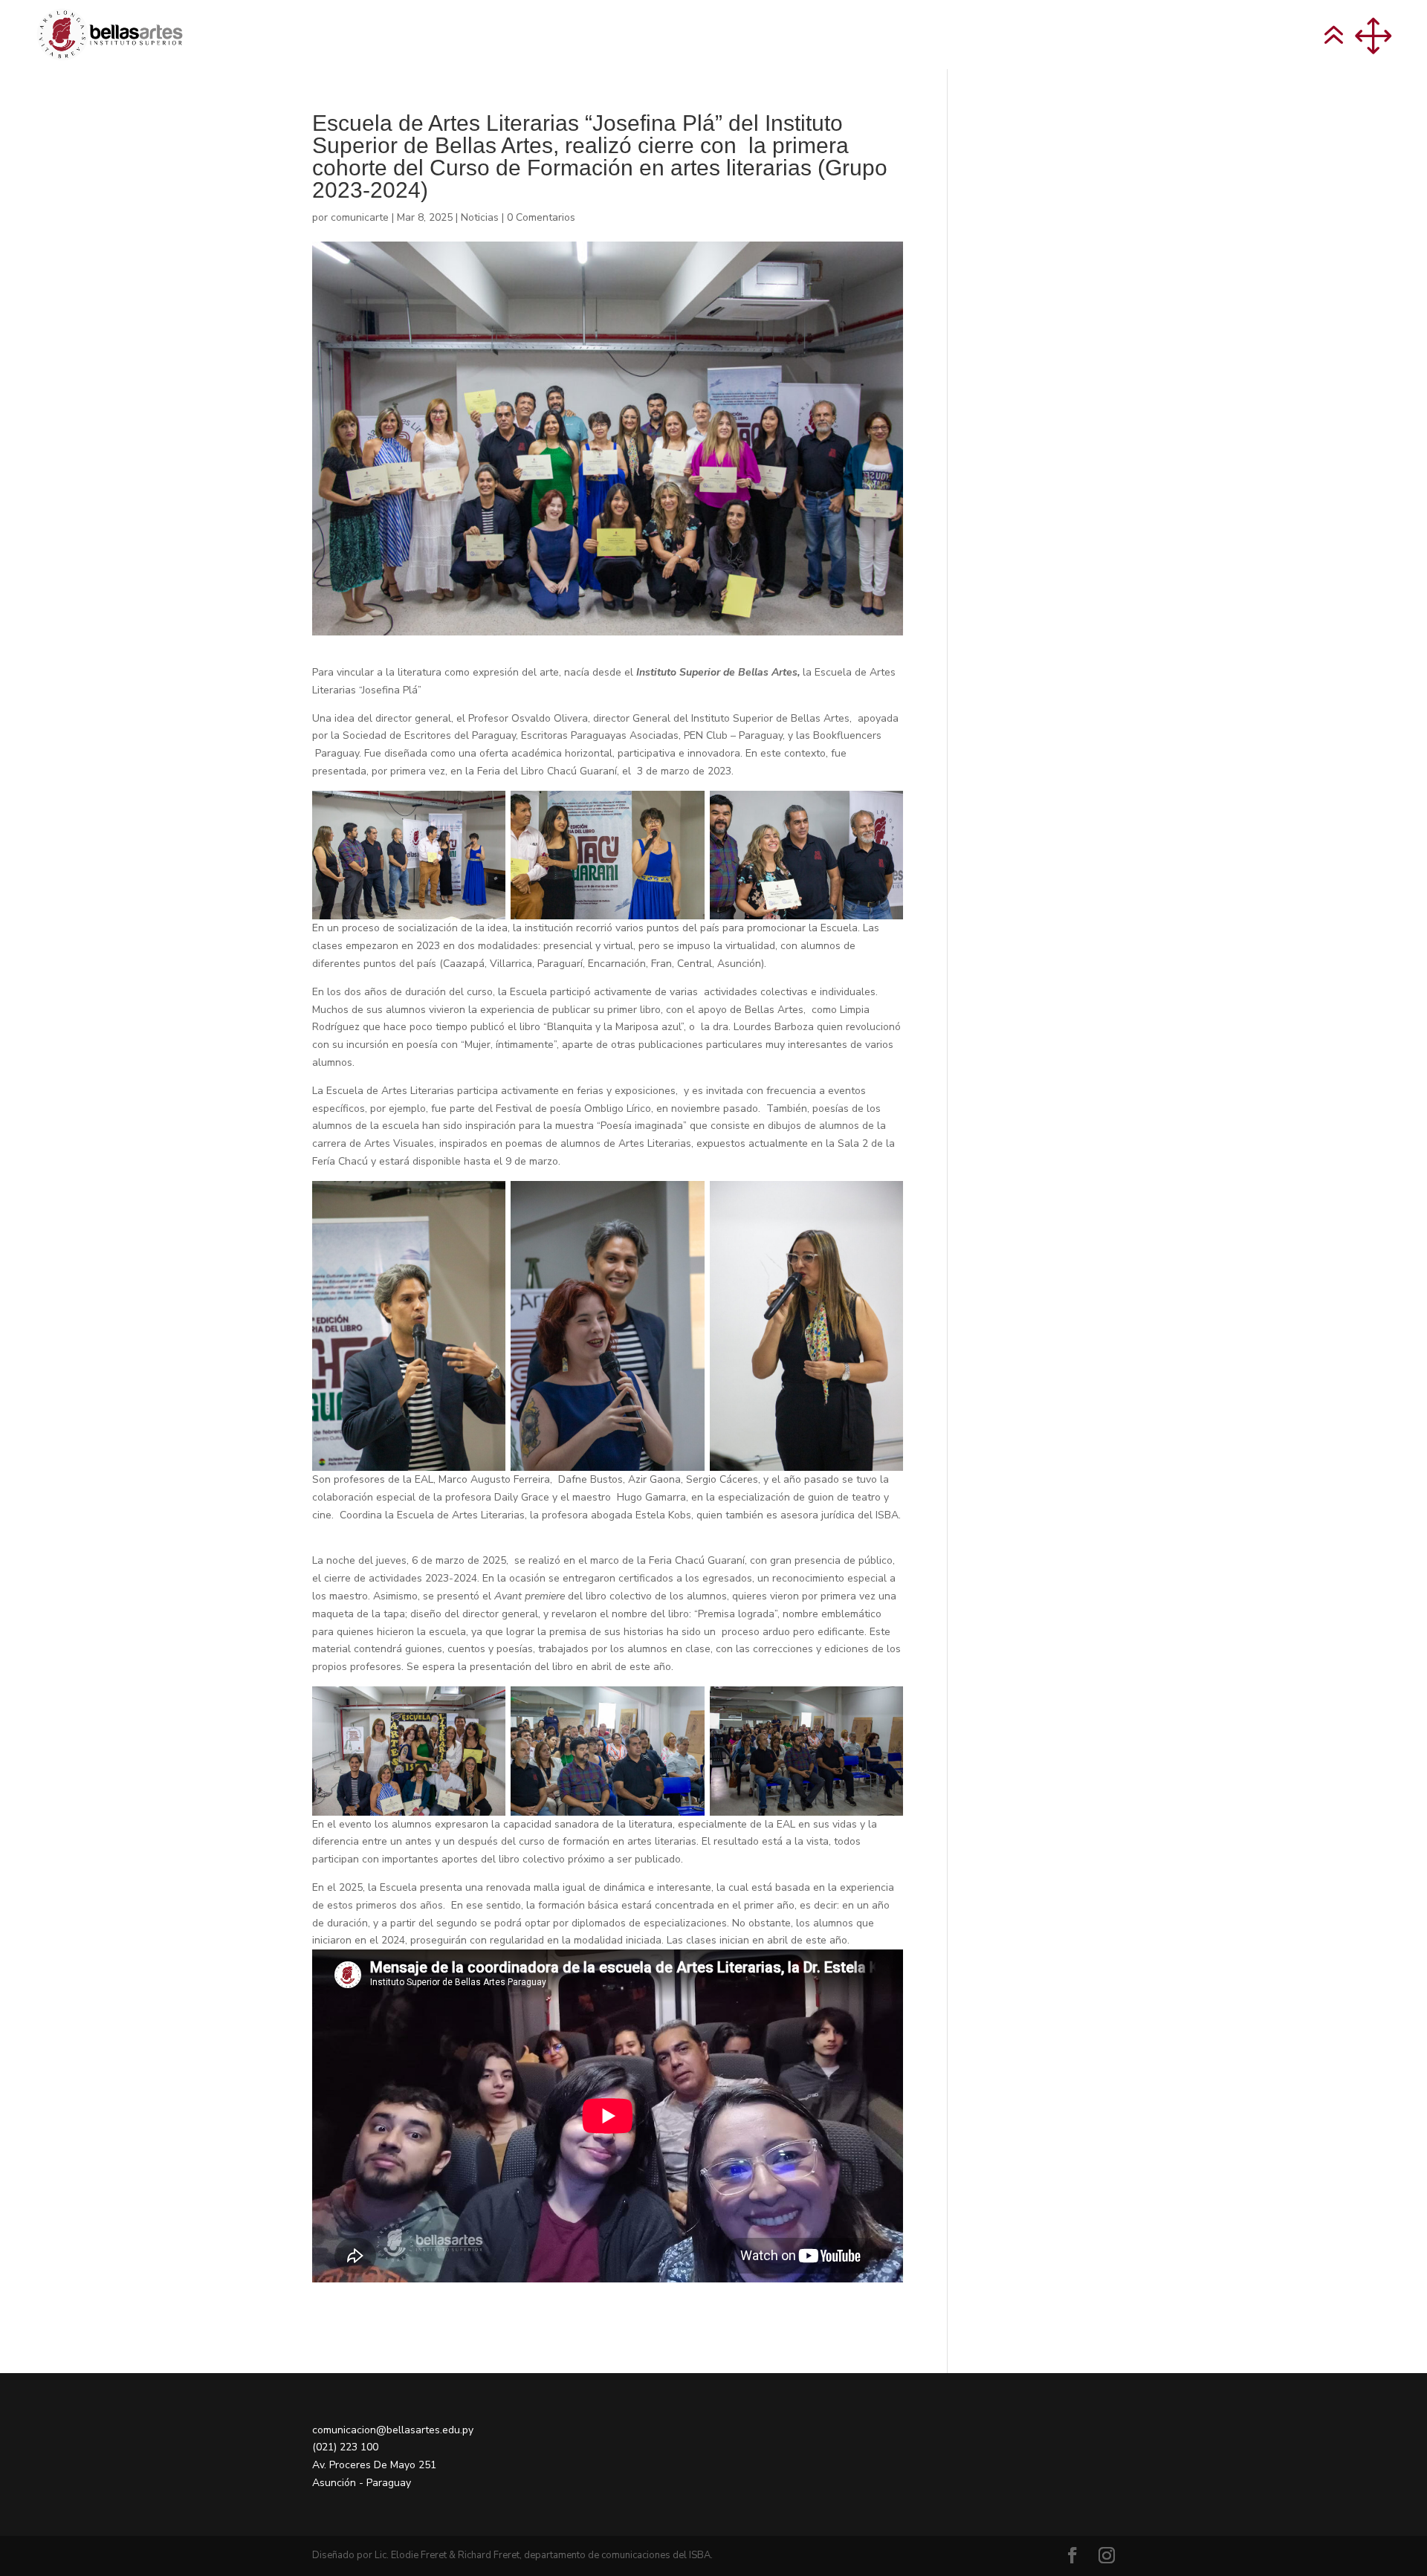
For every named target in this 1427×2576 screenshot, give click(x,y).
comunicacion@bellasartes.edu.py (393, 2430)
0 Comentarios (541, 217)
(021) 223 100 (345, 2447)
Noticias (480, 217)
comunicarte (360, 217)
